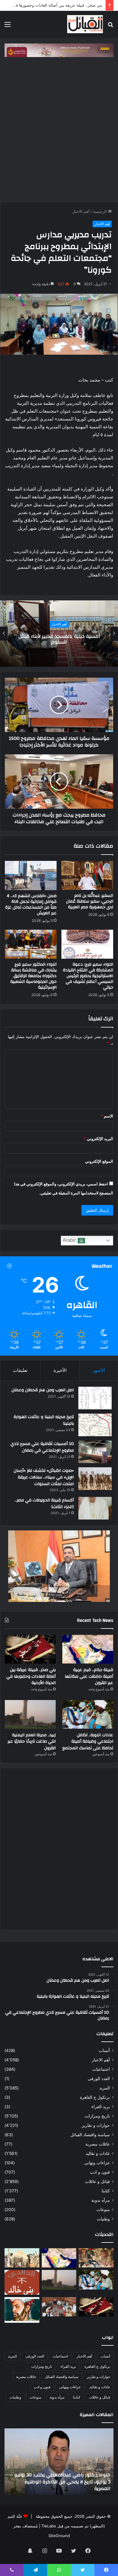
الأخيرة (60, 1370)
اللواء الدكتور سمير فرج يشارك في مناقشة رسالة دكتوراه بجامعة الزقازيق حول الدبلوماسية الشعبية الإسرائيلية (33, 976)
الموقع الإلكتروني (99, 1161)
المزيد (105, 2088)
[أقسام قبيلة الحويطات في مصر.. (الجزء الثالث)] (95, 1508)
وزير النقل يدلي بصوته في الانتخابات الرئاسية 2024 (59, 639)
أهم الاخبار (81, 211)
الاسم (107, 1116)
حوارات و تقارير (96, 2125)
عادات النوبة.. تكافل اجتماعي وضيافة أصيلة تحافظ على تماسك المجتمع (88, 1742)
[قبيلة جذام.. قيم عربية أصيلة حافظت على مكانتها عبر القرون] (88, 1649)
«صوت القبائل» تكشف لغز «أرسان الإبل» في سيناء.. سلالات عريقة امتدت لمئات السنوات (44, 1477)
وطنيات (103, 2219)
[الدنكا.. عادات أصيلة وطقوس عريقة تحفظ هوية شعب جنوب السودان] (22, 2258)
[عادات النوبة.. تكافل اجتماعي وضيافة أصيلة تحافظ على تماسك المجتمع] (88, 1714)
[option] (59, 634)
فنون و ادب (100, 2172)
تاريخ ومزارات (97, 2116)
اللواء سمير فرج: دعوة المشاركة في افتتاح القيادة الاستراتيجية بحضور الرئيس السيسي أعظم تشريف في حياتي (88, 976)
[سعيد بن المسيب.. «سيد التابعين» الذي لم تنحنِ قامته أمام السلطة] (22, 2310)
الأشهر (99, 1370)
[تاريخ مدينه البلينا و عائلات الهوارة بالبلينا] (95, 1425)
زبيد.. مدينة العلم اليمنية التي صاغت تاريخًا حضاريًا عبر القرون (32, 1742)
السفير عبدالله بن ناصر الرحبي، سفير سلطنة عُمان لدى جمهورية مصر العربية (90, 901)
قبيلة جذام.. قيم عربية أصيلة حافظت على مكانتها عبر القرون (89, 1676)
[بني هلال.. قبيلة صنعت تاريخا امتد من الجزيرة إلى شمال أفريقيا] (96, 2258)
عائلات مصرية (98, 2144)
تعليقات (20, 1370)
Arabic (70, 1240)
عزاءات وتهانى (97, 2163)
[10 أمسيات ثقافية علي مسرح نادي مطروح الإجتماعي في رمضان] (95, 1452)
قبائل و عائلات (97, 2181)
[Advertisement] (59, 128)
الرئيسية (100, 211)
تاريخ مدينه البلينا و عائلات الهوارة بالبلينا (44, 1420)
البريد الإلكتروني (98, 1139)
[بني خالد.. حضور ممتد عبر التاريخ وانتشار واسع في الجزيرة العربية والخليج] (22, 2282)
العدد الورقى (99, 2079)
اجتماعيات (101, 2069)
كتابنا (106, 2191)
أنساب (104, 2050)
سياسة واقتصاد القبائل (90, 2135)
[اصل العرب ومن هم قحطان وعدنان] (95, 1398)
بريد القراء (101, 2107)
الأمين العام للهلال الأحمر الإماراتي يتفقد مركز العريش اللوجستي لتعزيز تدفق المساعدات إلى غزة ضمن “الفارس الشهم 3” (62, 2482)
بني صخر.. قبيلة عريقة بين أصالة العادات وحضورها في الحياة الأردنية (31, 1676)
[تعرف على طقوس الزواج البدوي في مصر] (59, 2307)
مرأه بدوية (101, 2200)
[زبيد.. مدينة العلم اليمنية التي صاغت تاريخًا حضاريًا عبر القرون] (30, 1714)
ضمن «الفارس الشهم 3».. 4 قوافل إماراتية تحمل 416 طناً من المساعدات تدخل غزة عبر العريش (31, 904)
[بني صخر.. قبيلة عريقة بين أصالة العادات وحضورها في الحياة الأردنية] (30, 1649)
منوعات (103, 2210)
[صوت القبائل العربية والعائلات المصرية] (85, 24)
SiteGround (59, 2536)
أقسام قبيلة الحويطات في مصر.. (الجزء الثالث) (44, 1504)
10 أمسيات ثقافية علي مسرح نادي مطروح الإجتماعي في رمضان (42, 1447)
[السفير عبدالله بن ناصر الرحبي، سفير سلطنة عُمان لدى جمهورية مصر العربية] (87, 875)
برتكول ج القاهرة (95, 2097)
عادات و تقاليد (98, 2153)
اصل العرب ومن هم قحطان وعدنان (43, 1390)
